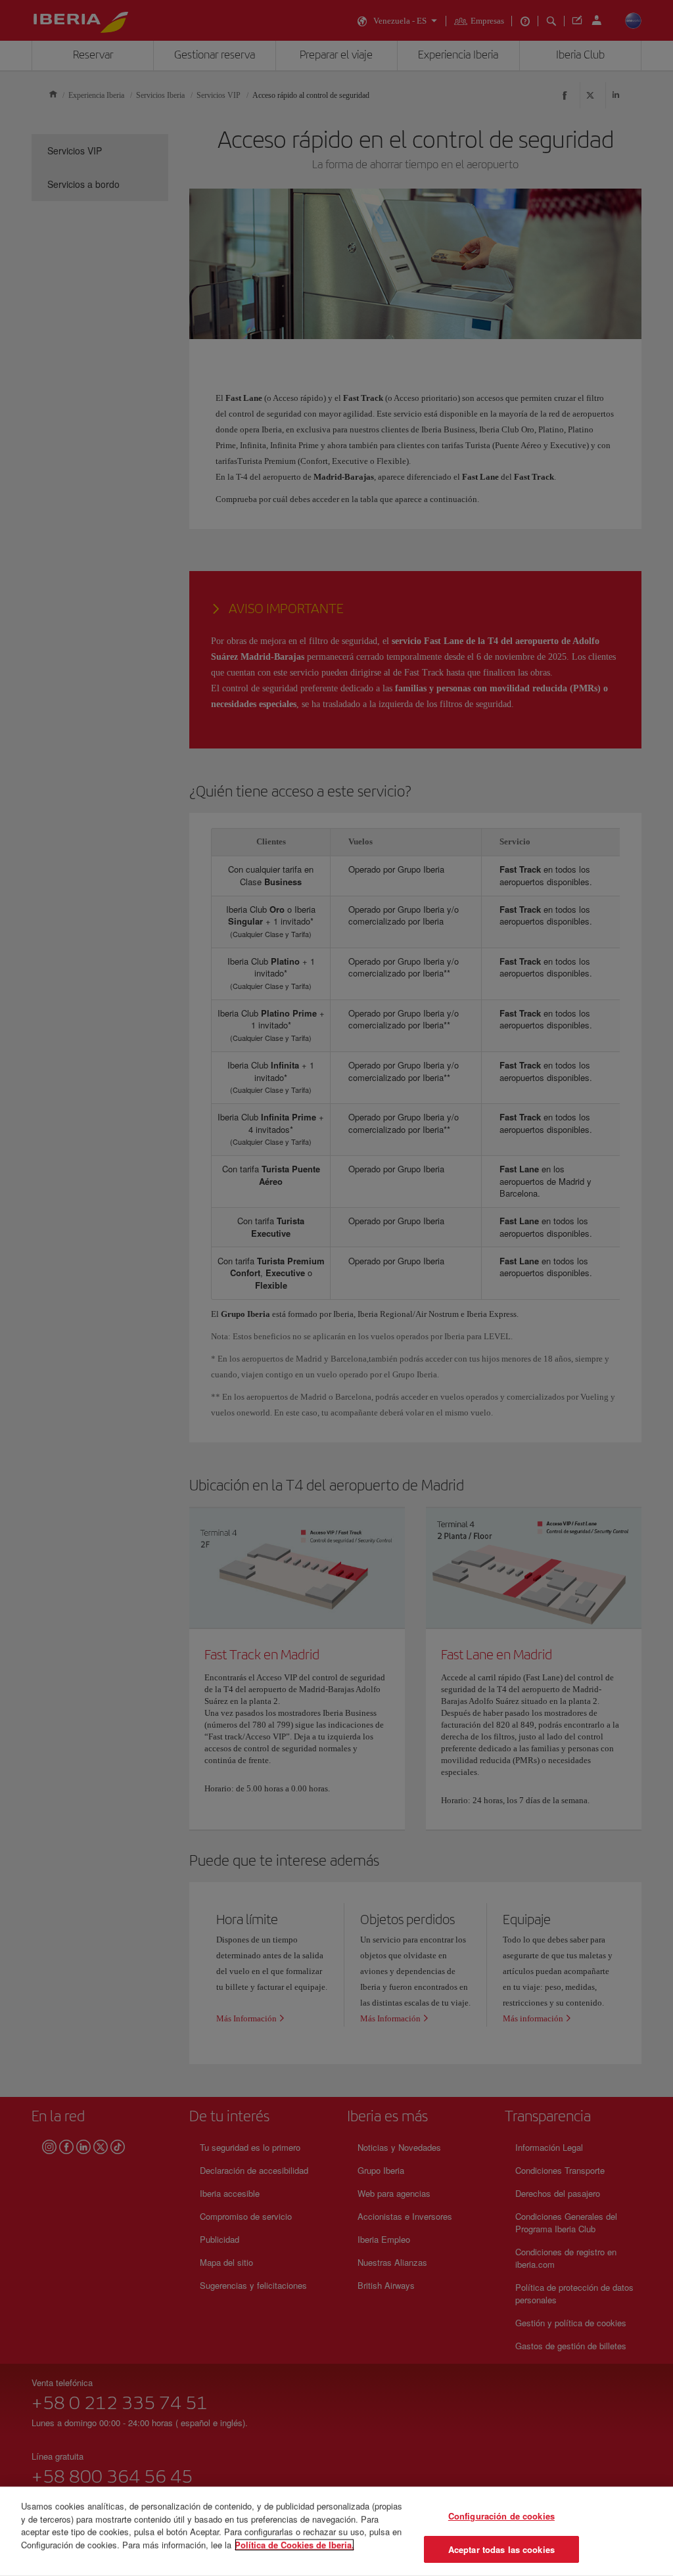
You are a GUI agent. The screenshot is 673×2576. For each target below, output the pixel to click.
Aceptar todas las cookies (501, 2549)
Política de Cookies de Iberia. (294, 2544)
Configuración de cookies (501, 2516)
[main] (336, 2531)
